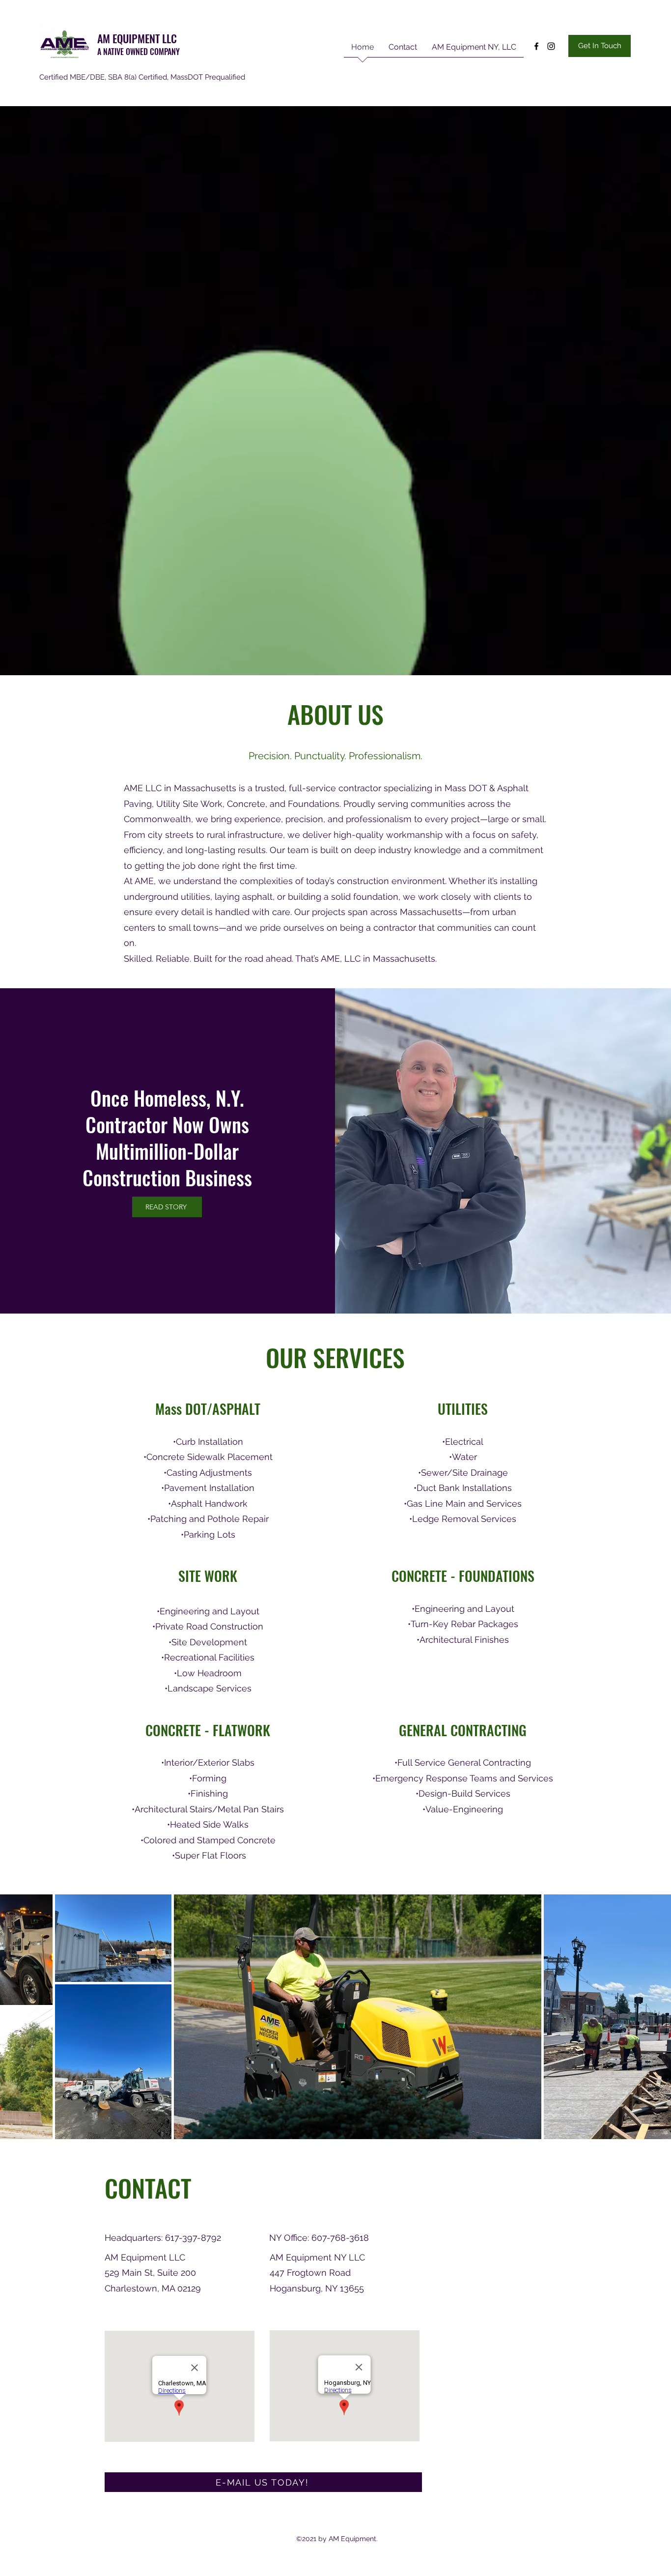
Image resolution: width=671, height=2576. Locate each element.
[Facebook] (536, 46)
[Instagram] (551, 46)
